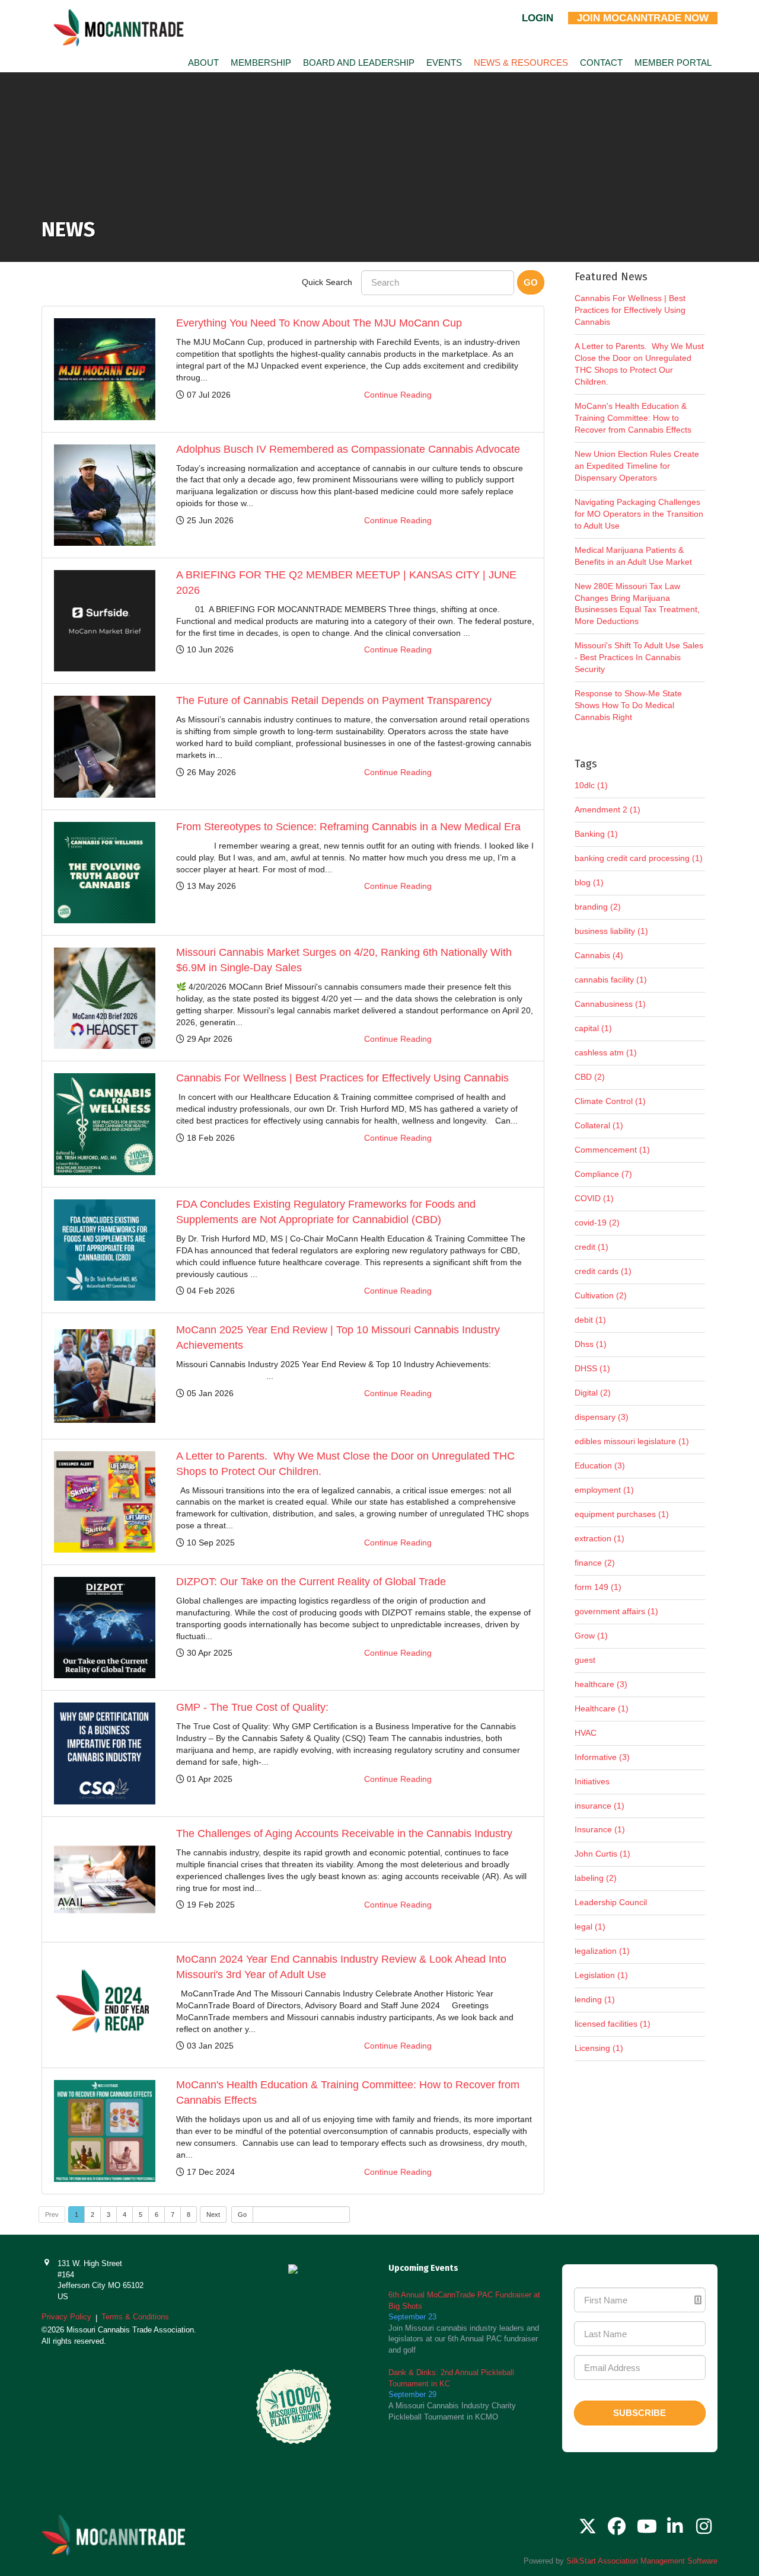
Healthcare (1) (602, 1708)
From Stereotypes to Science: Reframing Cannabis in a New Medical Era (348, 827)
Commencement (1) (612, 1150)
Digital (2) (593, 1393)
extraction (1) (599, 1538)
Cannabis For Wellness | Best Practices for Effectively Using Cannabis (342, 1078)
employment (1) (604, 1490)
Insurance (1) (600, 1829)
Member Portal (673, 63)
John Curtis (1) (602, 1854)
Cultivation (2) (601, 1295)
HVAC (586, 1733)
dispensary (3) (602, 1417)
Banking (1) (596, 834)
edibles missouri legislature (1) (632, 1441)
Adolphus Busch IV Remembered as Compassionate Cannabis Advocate (348, 449)
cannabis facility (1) (611, 980)
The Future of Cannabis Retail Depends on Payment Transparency (334, 700)
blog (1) (589, 882)
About (203, 63)
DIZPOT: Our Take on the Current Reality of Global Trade (311, 1582)
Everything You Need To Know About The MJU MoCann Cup (319, 323)
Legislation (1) (601, 1975)
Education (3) (600, 1465)
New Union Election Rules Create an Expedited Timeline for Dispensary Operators (637, 466)
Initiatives (592, 1781)
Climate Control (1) (610, 1101)
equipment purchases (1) (622, 1514)
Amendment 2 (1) (607, 809)
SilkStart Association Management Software (642, 2561)
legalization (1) (602, 1951)
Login (538, 18)
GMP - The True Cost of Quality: (252, 1707)
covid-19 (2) (597, 1223)
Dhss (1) (591, 1344)
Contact (601, 63)
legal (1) (590, 1927)
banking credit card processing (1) (639, 858)
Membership (261, 63)
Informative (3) (602, 1757)
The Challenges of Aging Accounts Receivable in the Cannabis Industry (344, 1833)
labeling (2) (596, 1878)
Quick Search (327, 282)
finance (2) (595, 1563)
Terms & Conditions (135, 2317)
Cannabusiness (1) (610, 1004)
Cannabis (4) (599, 955)
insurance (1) (599, 1806)
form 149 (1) (598, 1587)
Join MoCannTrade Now (643, 18)
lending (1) (595, 1999)
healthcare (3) (601, 1684)
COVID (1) (594, 1198)
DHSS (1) (592, 1368)
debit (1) (590, 1320)
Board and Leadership (359, 63)
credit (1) (591, 1247)
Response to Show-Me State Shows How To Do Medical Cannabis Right (628, 705)
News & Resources (521, 63)
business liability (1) (611, 931)
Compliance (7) (603, 1174)
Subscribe (640, 2413)
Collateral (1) (599, 1125)
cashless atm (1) (606, 1052)
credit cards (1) (603, 1271)
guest (585, 1660)
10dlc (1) (591, 785)
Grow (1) (591, 1636)
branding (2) (598, 907)
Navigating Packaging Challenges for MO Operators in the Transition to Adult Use (639, 514)
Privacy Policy (66, 2317)
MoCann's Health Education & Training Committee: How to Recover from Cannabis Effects (633, 418)
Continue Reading (398, 395)
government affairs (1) (616, 1611)
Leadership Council (611, 1902)
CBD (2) (590, 1077)
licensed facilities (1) (613, 2024)
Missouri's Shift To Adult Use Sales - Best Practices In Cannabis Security (639, 657)
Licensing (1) (599, 2048)
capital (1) (593, 1028)
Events (444, 63)
